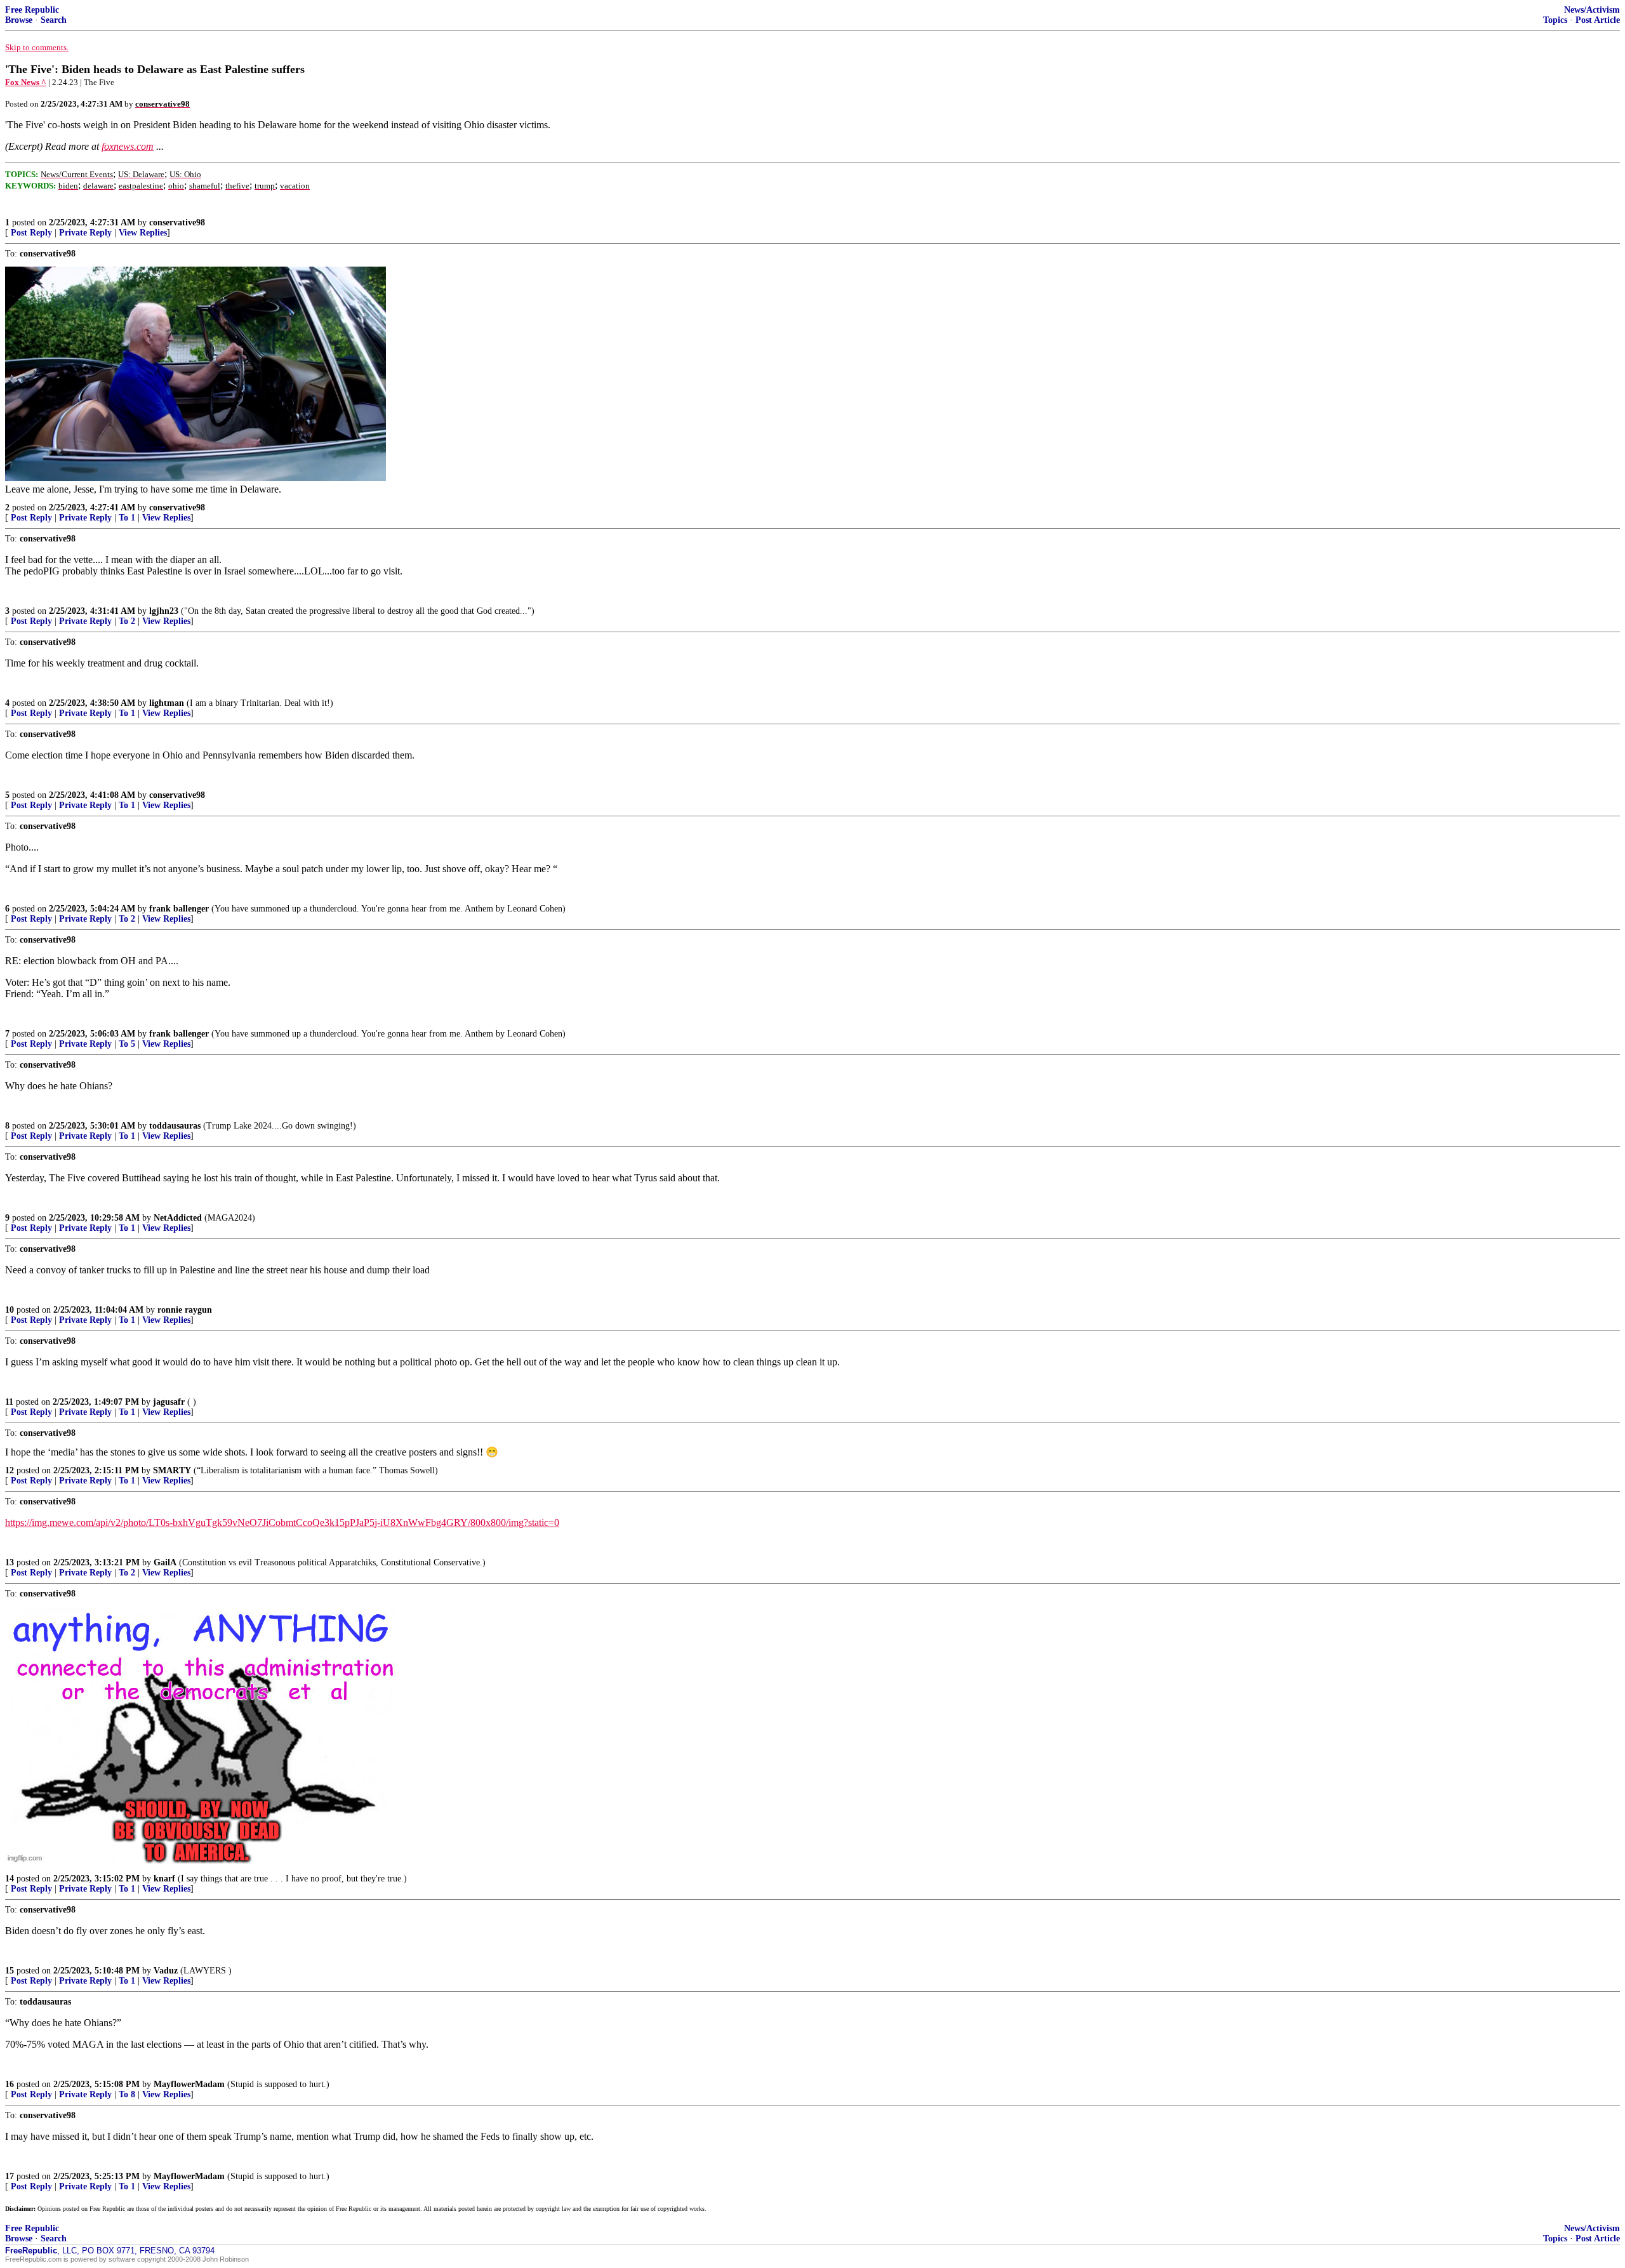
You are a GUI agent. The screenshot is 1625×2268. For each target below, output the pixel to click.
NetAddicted (178, 1218)
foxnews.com (128, 146)
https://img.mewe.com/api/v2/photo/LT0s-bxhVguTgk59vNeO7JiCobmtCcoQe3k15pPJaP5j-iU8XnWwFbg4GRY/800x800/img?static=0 (282, 1522)
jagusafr (169, 1402)
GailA (165, 1562)
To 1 (127, 518)
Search (54, 20)
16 (10, 2084)
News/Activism (1592, 10)
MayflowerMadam (189, 2084)
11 (9, 1402)
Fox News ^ (26, 82)
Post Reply (31, 233)
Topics (1555, 20)
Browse (19, 20)
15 (10, 1971)
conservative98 (177, 222)
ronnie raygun (185, 1310)
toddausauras (175, 1126)
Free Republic (32, 10)
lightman (167, 703)
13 (10, 1562)
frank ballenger (179, 909)
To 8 (127, 2094)
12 (10, 1470)
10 (10, 1310)
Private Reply (85, 233)
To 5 (127, 1044)
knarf (164, 1879)
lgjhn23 (164, 611)
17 (10, 2176)
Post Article (1598, 20)
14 (10, 1879)
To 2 (127, 621)
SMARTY (172, 1470)
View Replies (143, 233)
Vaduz (166, 1971)
